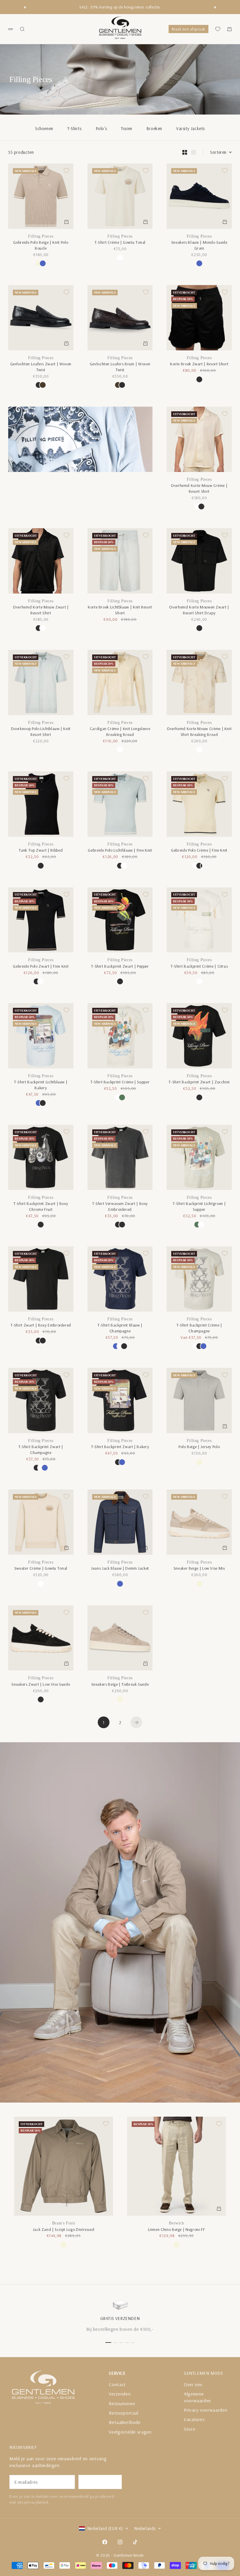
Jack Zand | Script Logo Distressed (64, 2229)
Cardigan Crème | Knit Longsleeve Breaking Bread (120, 732)
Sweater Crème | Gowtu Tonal (41, 1568)
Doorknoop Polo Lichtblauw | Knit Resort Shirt (41, 732)
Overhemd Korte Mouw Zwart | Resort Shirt (41, 610)
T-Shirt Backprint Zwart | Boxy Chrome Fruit (41, 1206)
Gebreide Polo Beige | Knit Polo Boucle (41, 245)
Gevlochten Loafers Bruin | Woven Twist (120, 367)
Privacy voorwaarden (205, 2410)
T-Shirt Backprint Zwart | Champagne (41, 1450)
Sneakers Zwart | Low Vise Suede (41, 1684)
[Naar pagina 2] (136, 1722)
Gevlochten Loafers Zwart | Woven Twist (41, 367)
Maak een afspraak (188, 29)
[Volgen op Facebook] (105, 2542)
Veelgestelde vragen (130, 2432)
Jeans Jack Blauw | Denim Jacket (120, 1568)
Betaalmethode (125, 2422)
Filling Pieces (41, 236)
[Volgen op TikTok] (135, 2542)
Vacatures (194, 2419)
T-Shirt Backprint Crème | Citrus (199, 966)
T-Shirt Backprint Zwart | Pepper (120, 966)
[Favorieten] (218, 29)
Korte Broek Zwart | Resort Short (199, 364)
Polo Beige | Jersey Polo (199, 1447)
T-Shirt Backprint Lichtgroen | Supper (199, 1206)
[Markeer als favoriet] (66, 171)
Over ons (193, 2384)
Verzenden (120, 2394)
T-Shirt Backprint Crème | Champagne (199, 1328)
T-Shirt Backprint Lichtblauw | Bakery (41, 1085)
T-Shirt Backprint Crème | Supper (120, 1082)
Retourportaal (124, 2413)
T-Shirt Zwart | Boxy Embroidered (41, 1325)
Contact (117, 2384)
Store (190, 2429)
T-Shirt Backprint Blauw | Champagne (120, 1328)
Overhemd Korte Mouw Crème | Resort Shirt (199, 488)
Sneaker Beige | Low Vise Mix (199, 1568)
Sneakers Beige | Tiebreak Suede (120, 1684)
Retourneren (122, 2403)
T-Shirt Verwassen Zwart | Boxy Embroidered (120, 1206)
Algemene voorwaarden (197, 2397)
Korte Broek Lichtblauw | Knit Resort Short (120, 610)
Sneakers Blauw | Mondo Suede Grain (199, 245)
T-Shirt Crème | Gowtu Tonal (120, 242)
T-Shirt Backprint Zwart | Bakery (120, 1447)
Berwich (176, 2223)
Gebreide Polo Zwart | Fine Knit (41, 966)
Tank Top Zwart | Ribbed (41, 850)
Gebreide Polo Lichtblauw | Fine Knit (120, 850)
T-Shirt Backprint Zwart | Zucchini (199, 1082)
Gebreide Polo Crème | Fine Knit (199, 850)
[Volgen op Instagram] (120, 2542)
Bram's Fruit (64, 2223)
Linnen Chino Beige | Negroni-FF (177, 2229)
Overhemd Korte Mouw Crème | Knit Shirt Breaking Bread (199, 732)
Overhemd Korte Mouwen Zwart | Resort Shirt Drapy (199, 610)
